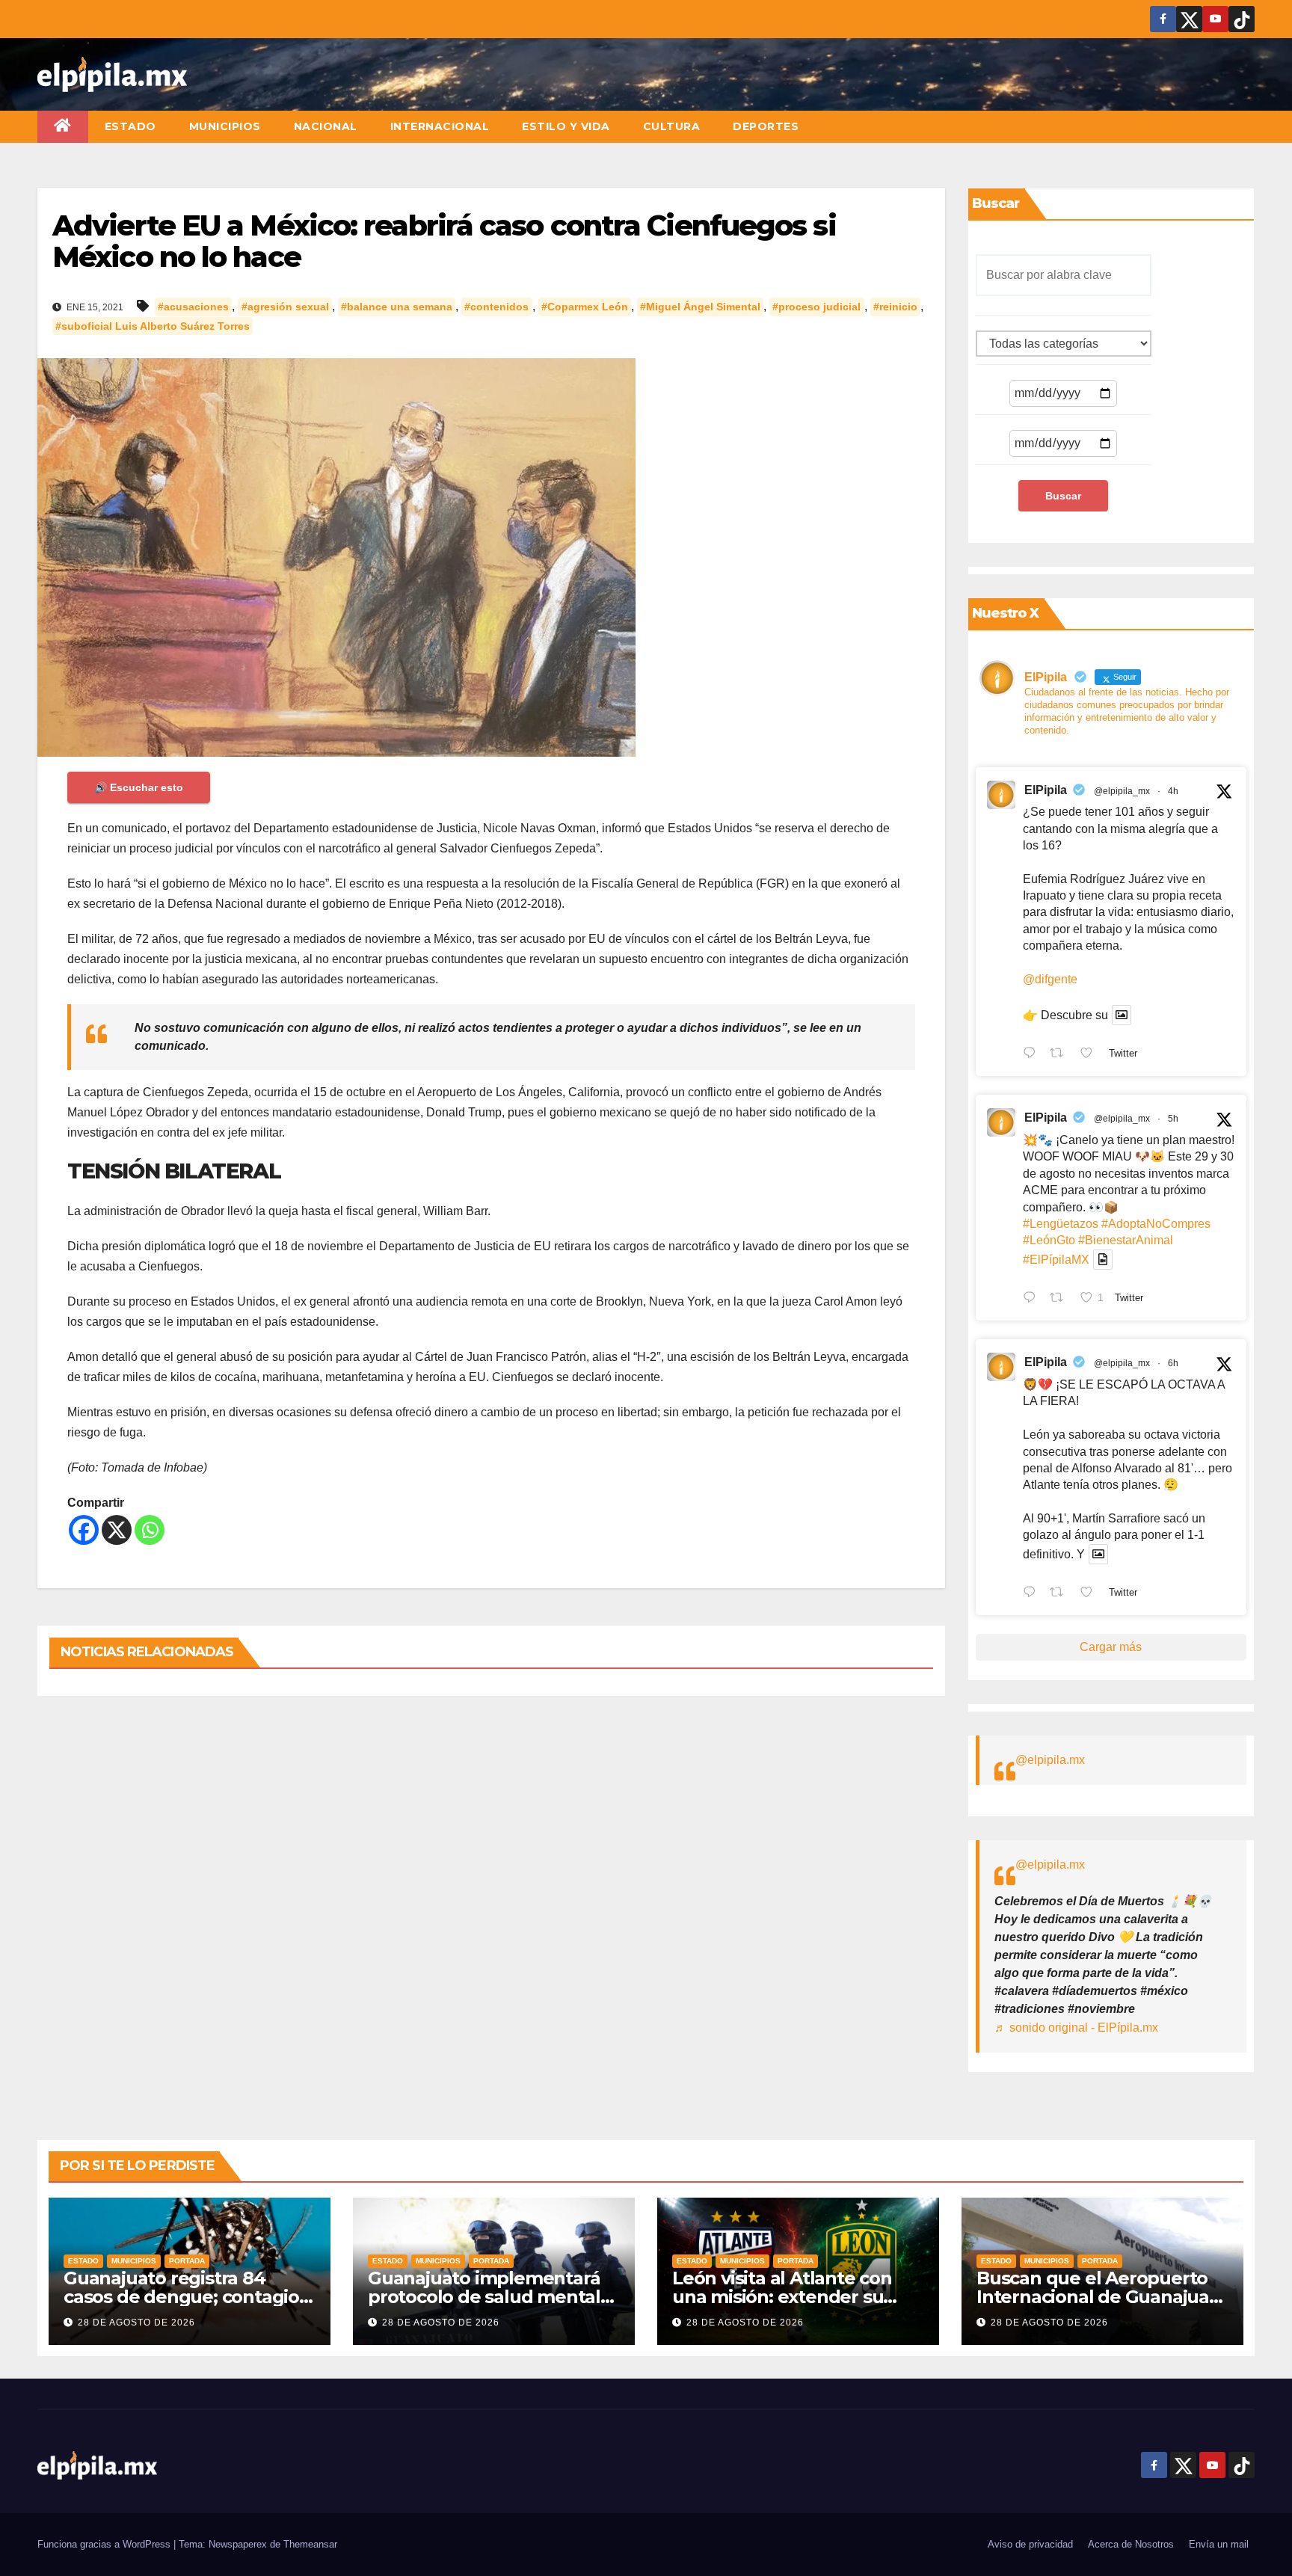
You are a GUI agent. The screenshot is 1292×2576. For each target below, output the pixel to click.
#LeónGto (1049, 1240)
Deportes (766, 126)
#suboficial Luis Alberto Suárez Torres (153, 326)
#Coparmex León (585, 307)
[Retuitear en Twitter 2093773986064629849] (1061, 1054)
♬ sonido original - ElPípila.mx (1076, 2028)
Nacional (326, 126)
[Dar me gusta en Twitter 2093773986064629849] (1091, 1054)
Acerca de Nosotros (1131, 2544)
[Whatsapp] (150, 1530)
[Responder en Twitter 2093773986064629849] (1033, 1054)
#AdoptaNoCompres (1156, 1224)
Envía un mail (1219, 2544)
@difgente (1050, 979)
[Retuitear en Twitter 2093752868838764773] (1061, 1299)
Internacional (440, 126)
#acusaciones (193, 307)
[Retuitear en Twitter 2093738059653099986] (1061, 1593)
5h (1173, 1119)
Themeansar (310, 2544)
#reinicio (895, 307)
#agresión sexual (285, 307)
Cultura (672, 126)
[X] (117, 1530)
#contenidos (496, 307)
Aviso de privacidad (1030, 2544)
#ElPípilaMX (1056, 1260)
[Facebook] (84, 1530)
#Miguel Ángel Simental (700, 307)
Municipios (225, 126)
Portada (187, 2261)
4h (1173, 791)
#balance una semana (397, 307)
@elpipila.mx (1050, 1760)
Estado (130, 126)
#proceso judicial (816, 307)
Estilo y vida (566, 126)
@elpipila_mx (1122, 791)
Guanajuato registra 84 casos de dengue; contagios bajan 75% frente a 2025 (186, 2297)
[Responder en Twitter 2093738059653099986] (1033, 1593)
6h (1173, 1363)
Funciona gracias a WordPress (105, 2544)
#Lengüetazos (1061, 1224)
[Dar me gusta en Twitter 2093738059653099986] (1091, 1593)
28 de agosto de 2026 (136, 2323)
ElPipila (1046, 790)
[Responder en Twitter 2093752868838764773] (1033, 1299)
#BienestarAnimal (1126, 1240)
